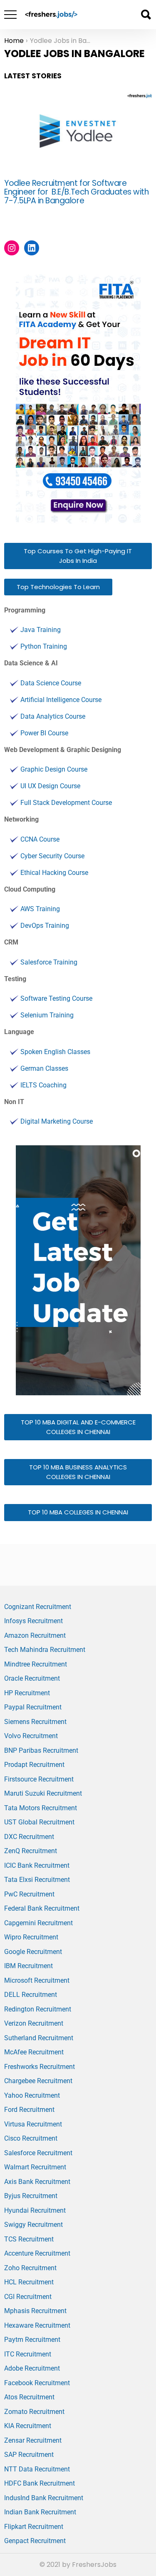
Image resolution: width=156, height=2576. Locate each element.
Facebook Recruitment (37, 2383)
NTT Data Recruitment (37, 2469)
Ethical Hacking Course (54, 873)
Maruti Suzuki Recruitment (43, 1793)
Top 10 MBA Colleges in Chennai (78, 1512)
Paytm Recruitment (32, 2340)
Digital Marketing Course (57, 1121)
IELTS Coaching (43, 1085)
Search (146, 15)
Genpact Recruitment (35, 2541)
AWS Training (40, 909)
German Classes (44, 1068)
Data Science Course (51, 683)
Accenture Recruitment (37, 2253)
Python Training (44, 646)
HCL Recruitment (29, 2282)
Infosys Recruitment (33, 1621)
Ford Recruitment (29, 2110)
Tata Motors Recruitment (41, 1808)
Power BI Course (44, 733)
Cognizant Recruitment (38, 1607)
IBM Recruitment (28, 1966)
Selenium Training (47, 1015)
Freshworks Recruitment (40, 2067)
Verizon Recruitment (34, 2023)
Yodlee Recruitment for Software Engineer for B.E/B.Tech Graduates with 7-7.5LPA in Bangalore (77, 192)
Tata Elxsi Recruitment (37, 1880)
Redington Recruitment (38, 2009)
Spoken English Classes (55, 1052)
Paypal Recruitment (33, 1707)
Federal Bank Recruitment (42, 1908)
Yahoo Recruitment (32, 2095)
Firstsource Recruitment (39, 1779)
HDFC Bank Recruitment (40, 2483)
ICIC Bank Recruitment (37, 1865)
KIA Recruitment (28, 2426)
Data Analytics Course (53, 716)
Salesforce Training (49, 962)
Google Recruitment (33, 1952)
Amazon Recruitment (35, 1635)
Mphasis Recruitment (35, 2311)
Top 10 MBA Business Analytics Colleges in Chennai (78, 1472)
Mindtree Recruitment (36, 1664)
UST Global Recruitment (39, 1822)
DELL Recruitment (31, 1995)
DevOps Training (45, 926)
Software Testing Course (56, 998)
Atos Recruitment (29, 2397)
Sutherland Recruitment (39, 2038)
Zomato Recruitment (34, 2412)
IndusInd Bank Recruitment (44, 2498)
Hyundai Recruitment (35, 2210)
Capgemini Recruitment (38, 1923)
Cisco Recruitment (31, 2138)
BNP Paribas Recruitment (41, 1750)
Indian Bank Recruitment (40, 2512)
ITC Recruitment (28, 2354)
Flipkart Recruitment (34, 2527)
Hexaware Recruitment (37, 2325)
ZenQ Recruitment (31, 1851)
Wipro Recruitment (31, 1937)
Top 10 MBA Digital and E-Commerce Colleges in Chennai (78, 1427)
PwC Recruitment (29, 1894)
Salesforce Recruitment (38, 2153)
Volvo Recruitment (31, 1736)
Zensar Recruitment (33, 2440)
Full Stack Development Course (66, 803)
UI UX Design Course (50, 786)
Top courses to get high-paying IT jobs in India (78, 556)
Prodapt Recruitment (34, 1765)
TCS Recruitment (29, 2239)
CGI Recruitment (28, 2297)
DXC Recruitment (29, 1837)
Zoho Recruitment (30, 2268)
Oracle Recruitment (32, 1678)
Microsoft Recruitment (37, 1980)
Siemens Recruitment (35, 1722)
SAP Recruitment (29, 2455)
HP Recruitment (27, 1693)
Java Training (41, 630)
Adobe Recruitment (32, 2368)
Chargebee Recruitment (38, 2081)
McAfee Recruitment (34, 2052)
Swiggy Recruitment (33, 2225)
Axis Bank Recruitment (37, 2182)
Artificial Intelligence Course (61, 700)
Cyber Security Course (52, 856)
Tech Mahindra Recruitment (45, 1650)
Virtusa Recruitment (33, 2124)
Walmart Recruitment (35, 2167)
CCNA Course (40, 839)
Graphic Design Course (54, 769)
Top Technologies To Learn (58, 587)
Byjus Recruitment (31, 2196)
